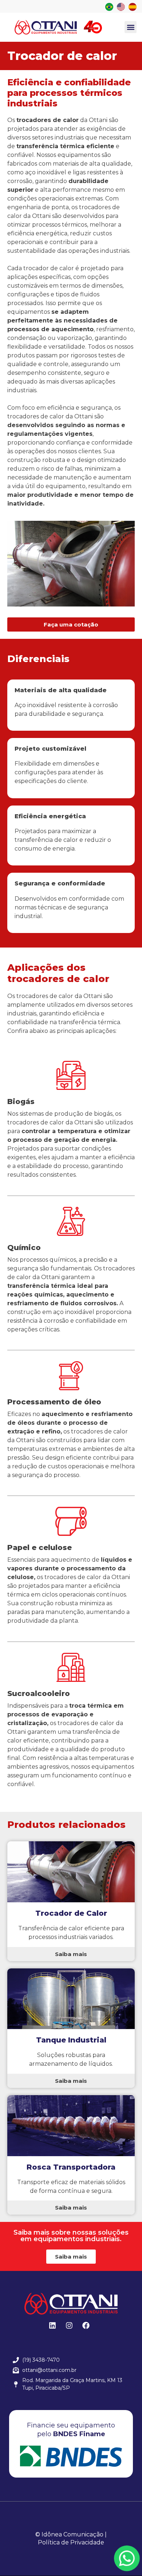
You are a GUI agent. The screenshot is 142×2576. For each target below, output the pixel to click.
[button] (131, 27)
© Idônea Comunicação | (71, 2534)
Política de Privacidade (71, 2542)
